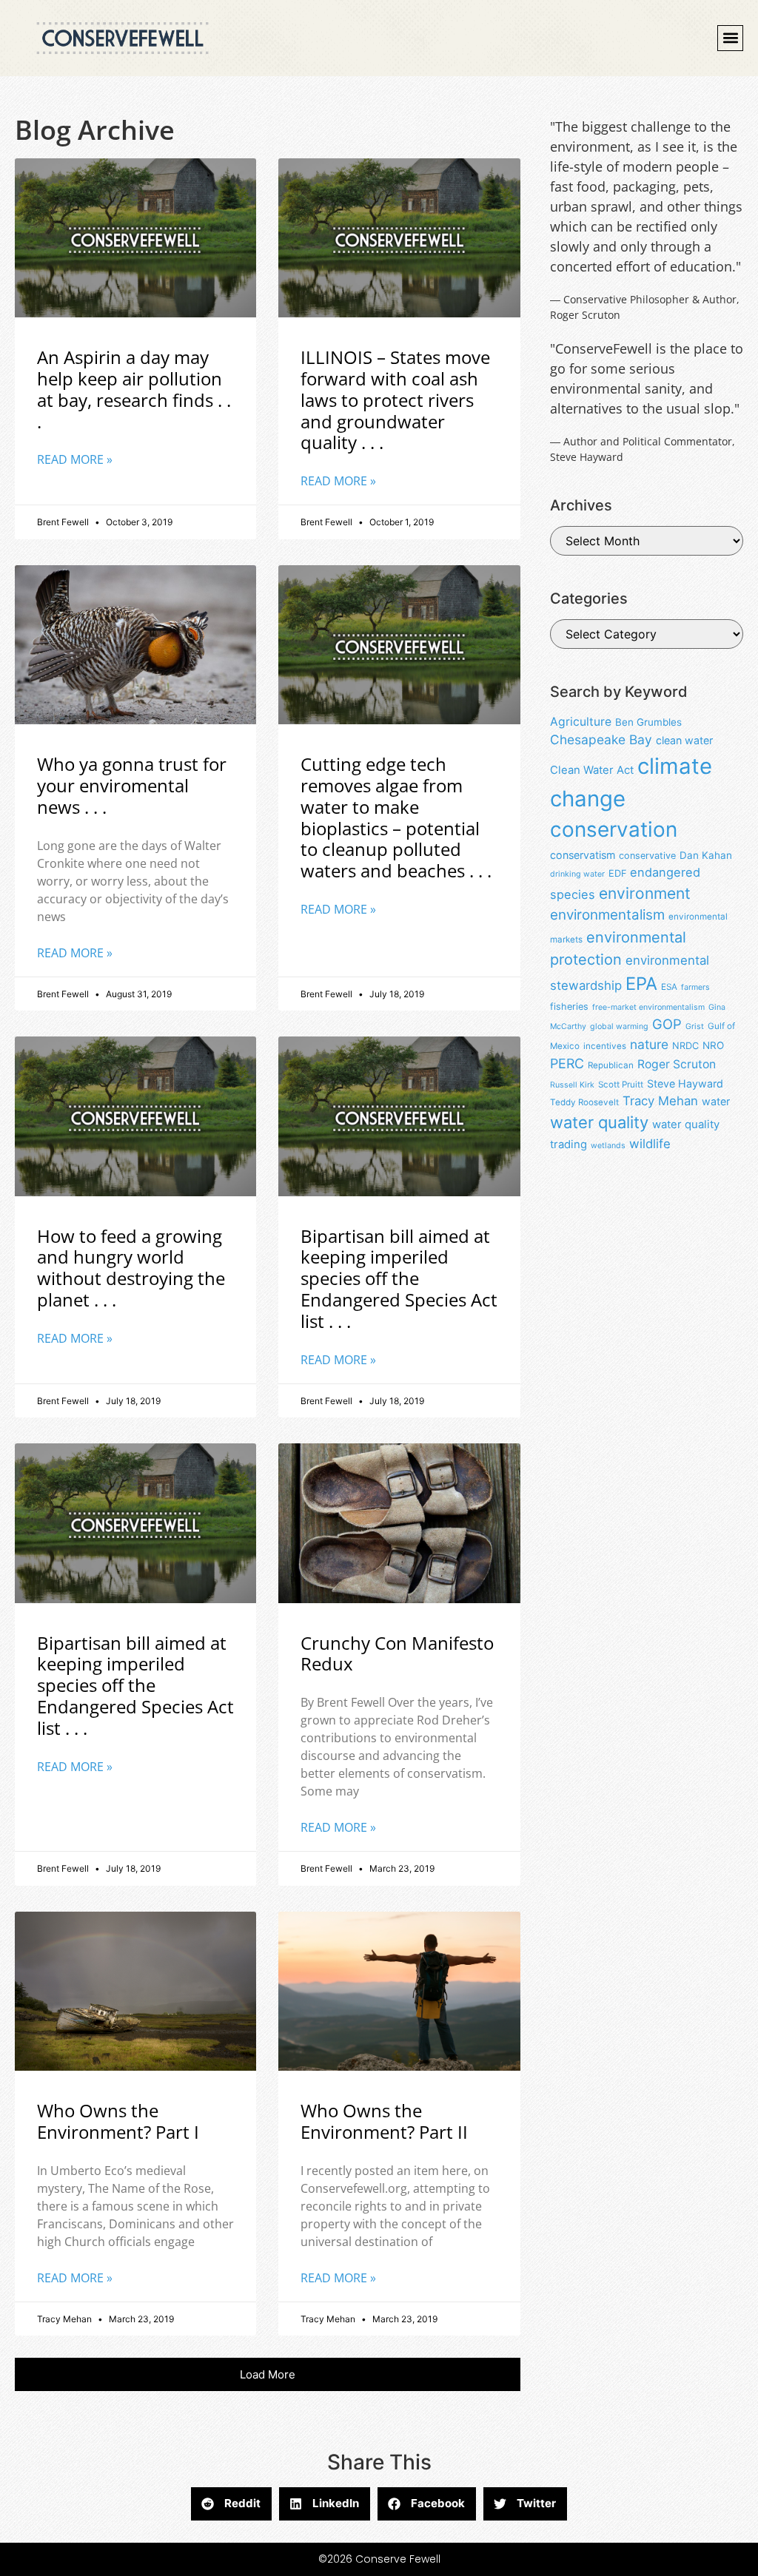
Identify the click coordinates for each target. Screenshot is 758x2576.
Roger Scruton (677, 1064)
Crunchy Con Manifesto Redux (397, 1653)
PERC (567, 1063)
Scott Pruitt (621, 1085)
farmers (695, 987)
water (716, 1101)
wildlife (650, 1144)
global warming (619, 1026)
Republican (611, 1065)
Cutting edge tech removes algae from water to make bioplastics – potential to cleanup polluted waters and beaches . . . (396, 817)
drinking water (577, 874)
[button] (730, 38)
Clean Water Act (592, 770)
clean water (684, 740)
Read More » (75, 459)
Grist (695, 1026)
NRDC (685, 1046)
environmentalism (607, 915)
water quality (599, 1122)
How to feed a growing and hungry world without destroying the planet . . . (131, 1268)
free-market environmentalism (648, 1007)
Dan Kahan (706, 855)
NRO (713, 1045)
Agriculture (581, 722)
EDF (617, 873)
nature (649, 1044)
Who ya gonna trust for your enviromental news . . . (132, 785)
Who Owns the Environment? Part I (118, 2121)
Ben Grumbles (648, 722)
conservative (647, 856)
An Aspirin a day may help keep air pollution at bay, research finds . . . (134, 389)
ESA (669, 987)
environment (645, 893)
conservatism (583, 855)
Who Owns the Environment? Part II (384, 2121)
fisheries (569, 1007)
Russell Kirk (572, 1085)
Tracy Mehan (660, 1101)
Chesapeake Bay (601, 739)
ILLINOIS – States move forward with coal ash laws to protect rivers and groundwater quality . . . (395, 399)
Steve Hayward (685, 1083)
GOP (667, 1024)
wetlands (608, 1146)
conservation (614, 829)
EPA (641, 984)
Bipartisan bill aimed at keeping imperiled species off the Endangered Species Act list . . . (399, 1278)
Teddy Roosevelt (584, 1102)
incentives (605, 1046)
